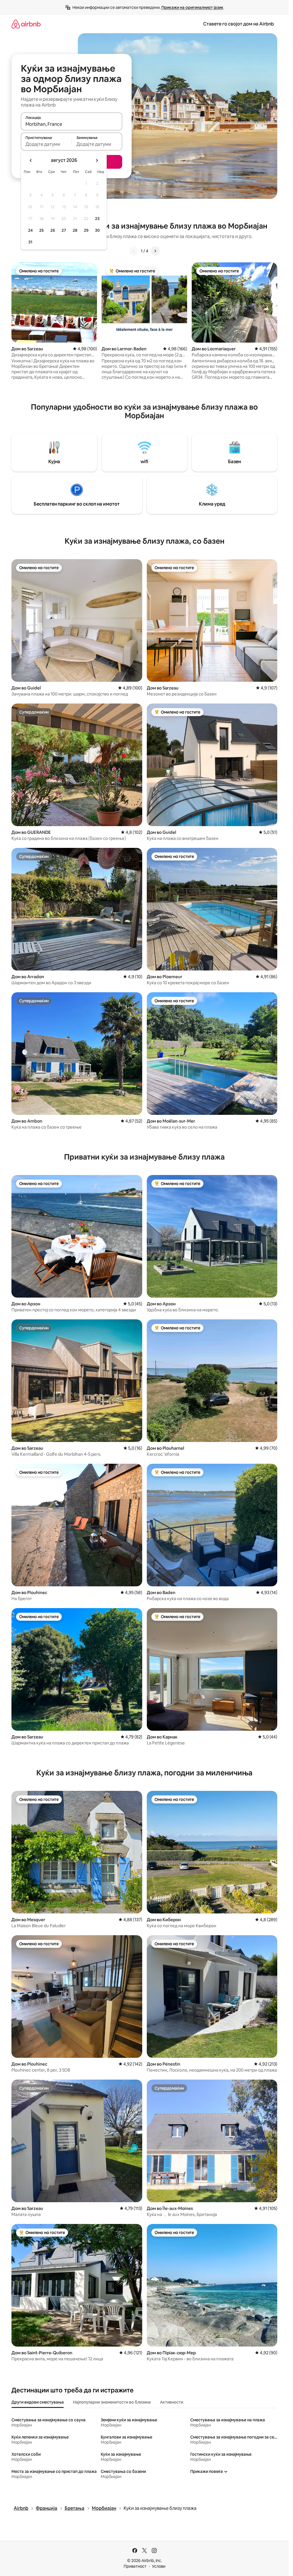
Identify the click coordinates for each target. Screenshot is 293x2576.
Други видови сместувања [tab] (38, 2402)
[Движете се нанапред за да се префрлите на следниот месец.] (97, 160)
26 (53, 230)
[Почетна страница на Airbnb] (26, 24)
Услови (159, 2566)
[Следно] (155, 251)
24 (30, 230)
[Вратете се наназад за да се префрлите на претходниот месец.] (31, 160)
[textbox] (46, 144)
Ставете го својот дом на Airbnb (238, 24)
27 (64, 230)
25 (41, 230)
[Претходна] (134, 251)
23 (97, 219)
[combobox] (72, 124)
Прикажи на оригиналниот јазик (192, 7)
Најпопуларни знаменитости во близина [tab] (112, 2402)
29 (86, 230)
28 (75, 230)
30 (97, 230)
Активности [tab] (172, 2402)
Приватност (135, 2566)
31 (30, 242)
